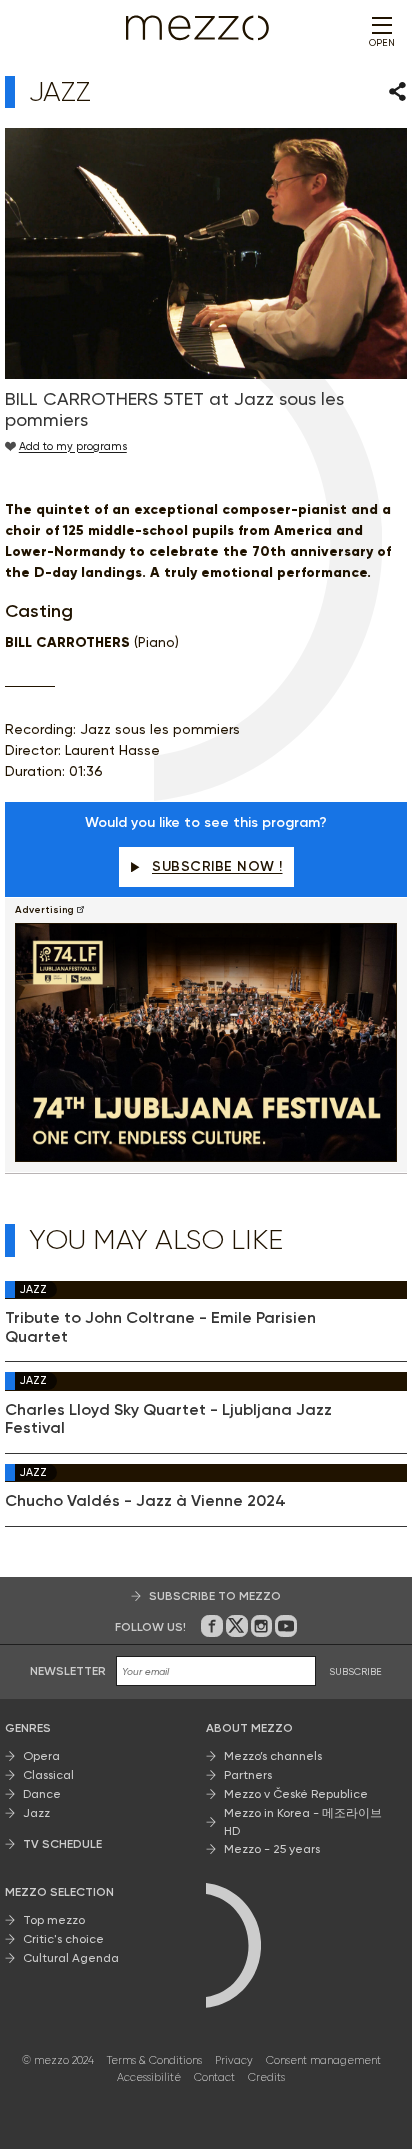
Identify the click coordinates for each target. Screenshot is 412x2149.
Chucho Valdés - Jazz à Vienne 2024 (145, 1501)
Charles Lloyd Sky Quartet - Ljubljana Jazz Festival (168, 1419)
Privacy (234, 2060)
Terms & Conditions (154, 2060)
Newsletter (68, 1671)
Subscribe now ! (217, 866)
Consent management (323, 2060)
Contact (214, 2077)
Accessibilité (149, 2077)
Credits (266, 2077)
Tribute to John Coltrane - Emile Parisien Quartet (160, 1327)
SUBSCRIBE (355, 1671)
